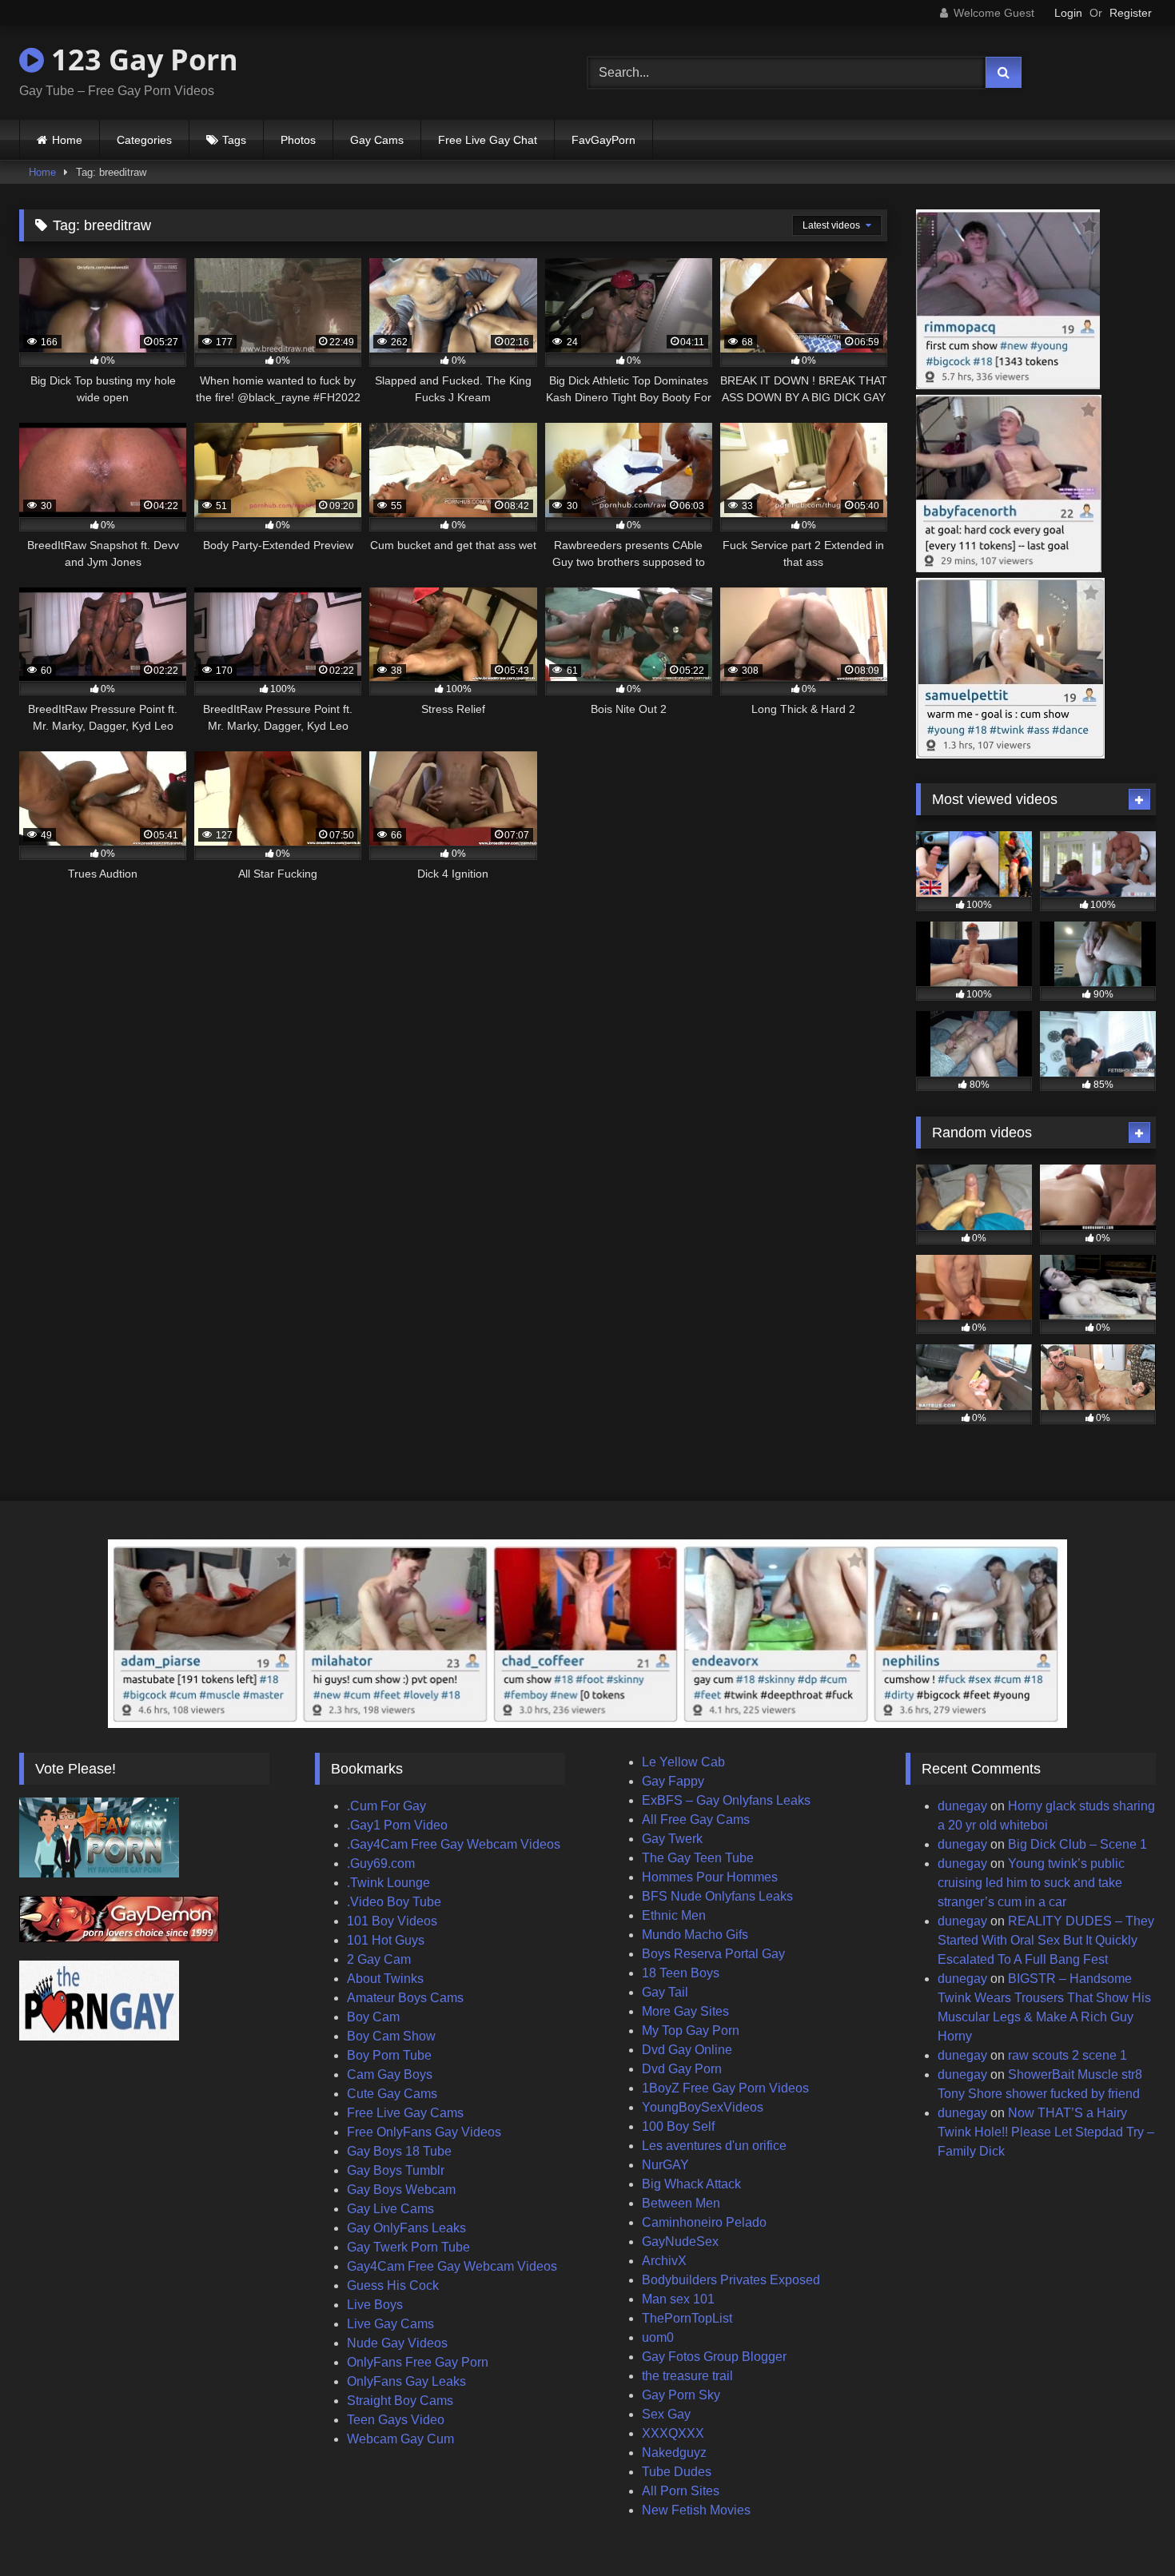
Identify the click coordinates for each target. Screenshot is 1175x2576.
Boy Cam (373, 2017)
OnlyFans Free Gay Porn (418, 2362)
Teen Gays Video (396, 2420)
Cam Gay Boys (390, 2074)
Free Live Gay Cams (405, 2113)
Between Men (681, 2203)
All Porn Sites (681, 2491)
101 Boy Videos (392, 1921)
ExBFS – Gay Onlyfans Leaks (726, 1800)
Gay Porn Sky (681, 2395)
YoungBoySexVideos (703, 2107)
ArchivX (664, 2261)
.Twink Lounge (388, 1883)
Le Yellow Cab (683, 1762)
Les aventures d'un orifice (714, 2146)
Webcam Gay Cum (400, 2439)
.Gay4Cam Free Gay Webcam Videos (454, 1844)
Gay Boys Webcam (401, 2190)
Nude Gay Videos (397, 2343)
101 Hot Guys (386, 1940)
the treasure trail (687, 2376)
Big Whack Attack (691, 2184)
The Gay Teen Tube (698, 1858)
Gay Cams (377, 140)
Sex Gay (666, 2414)
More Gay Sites (685, 2011)
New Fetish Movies (696, 2510)
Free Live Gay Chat (488, 140)
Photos (298, 140)
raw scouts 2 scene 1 (1067, 2055)
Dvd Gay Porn (682, 2069)
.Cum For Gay (386, 1806)
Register (1131, 13)
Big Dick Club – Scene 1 (1077, 1844)
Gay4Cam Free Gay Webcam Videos (452, 2266)
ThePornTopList (687, 2318)
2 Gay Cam (379, 1959)
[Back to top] (1125, 2528)
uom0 (658, 2337)
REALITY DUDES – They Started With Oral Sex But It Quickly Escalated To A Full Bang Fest (1046, 1940)
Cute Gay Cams (392, 2094)
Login (1068, 13)
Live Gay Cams (390, 2324)
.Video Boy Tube (394, 1902)
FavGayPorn (603, 140)
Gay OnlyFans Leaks (406, 2228)
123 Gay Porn (141, 60)
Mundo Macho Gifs (695, 1935)
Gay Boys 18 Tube (399, 2151)
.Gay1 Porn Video (397, 1825)
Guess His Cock (393, 2285)
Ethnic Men (674, 1915)
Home (67, 140)
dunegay (962, 1806)
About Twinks (385, 1979)
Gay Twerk (672, 1839)
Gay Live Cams (390, 2209)
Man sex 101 (678, 2299)
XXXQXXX (673, 2433)
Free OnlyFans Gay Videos (424, 2132)
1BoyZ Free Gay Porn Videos (725, 2088)
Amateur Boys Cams (405, 1998)
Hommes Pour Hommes (710, 1877)
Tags (234, 140)
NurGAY (665, 2165)
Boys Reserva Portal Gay (713, 1954)
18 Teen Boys (681, 1973)
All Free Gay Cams (696, 1820)
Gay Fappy (673, 1781)
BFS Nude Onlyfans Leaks (717, 1896)
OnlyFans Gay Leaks (406, 2381)
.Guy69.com (381, 1863)
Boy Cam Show (391, 2036)
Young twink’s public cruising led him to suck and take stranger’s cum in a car (1031, 1883)
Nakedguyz (674, 2453)
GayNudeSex (680, 2242)
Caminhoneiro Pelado (704, 2222)
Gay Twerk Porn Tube (408, 2247)
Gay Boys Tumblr (396, 2170)
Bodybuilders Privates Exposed (731, 2280)
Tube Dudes (677, 2472)
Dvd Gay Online (687, 2050)
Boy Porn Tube (389, 2055)
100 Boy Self (678, 2126)
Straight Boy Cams (400, 2401)
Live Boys (375, 2305)
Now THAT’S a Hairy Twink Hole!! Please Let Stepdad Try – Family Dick (1046, 2132)
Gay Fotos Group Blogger (714, 2357)
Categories (144, 140)
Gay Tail (665, 1992)
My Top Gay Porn (691, 2031)
